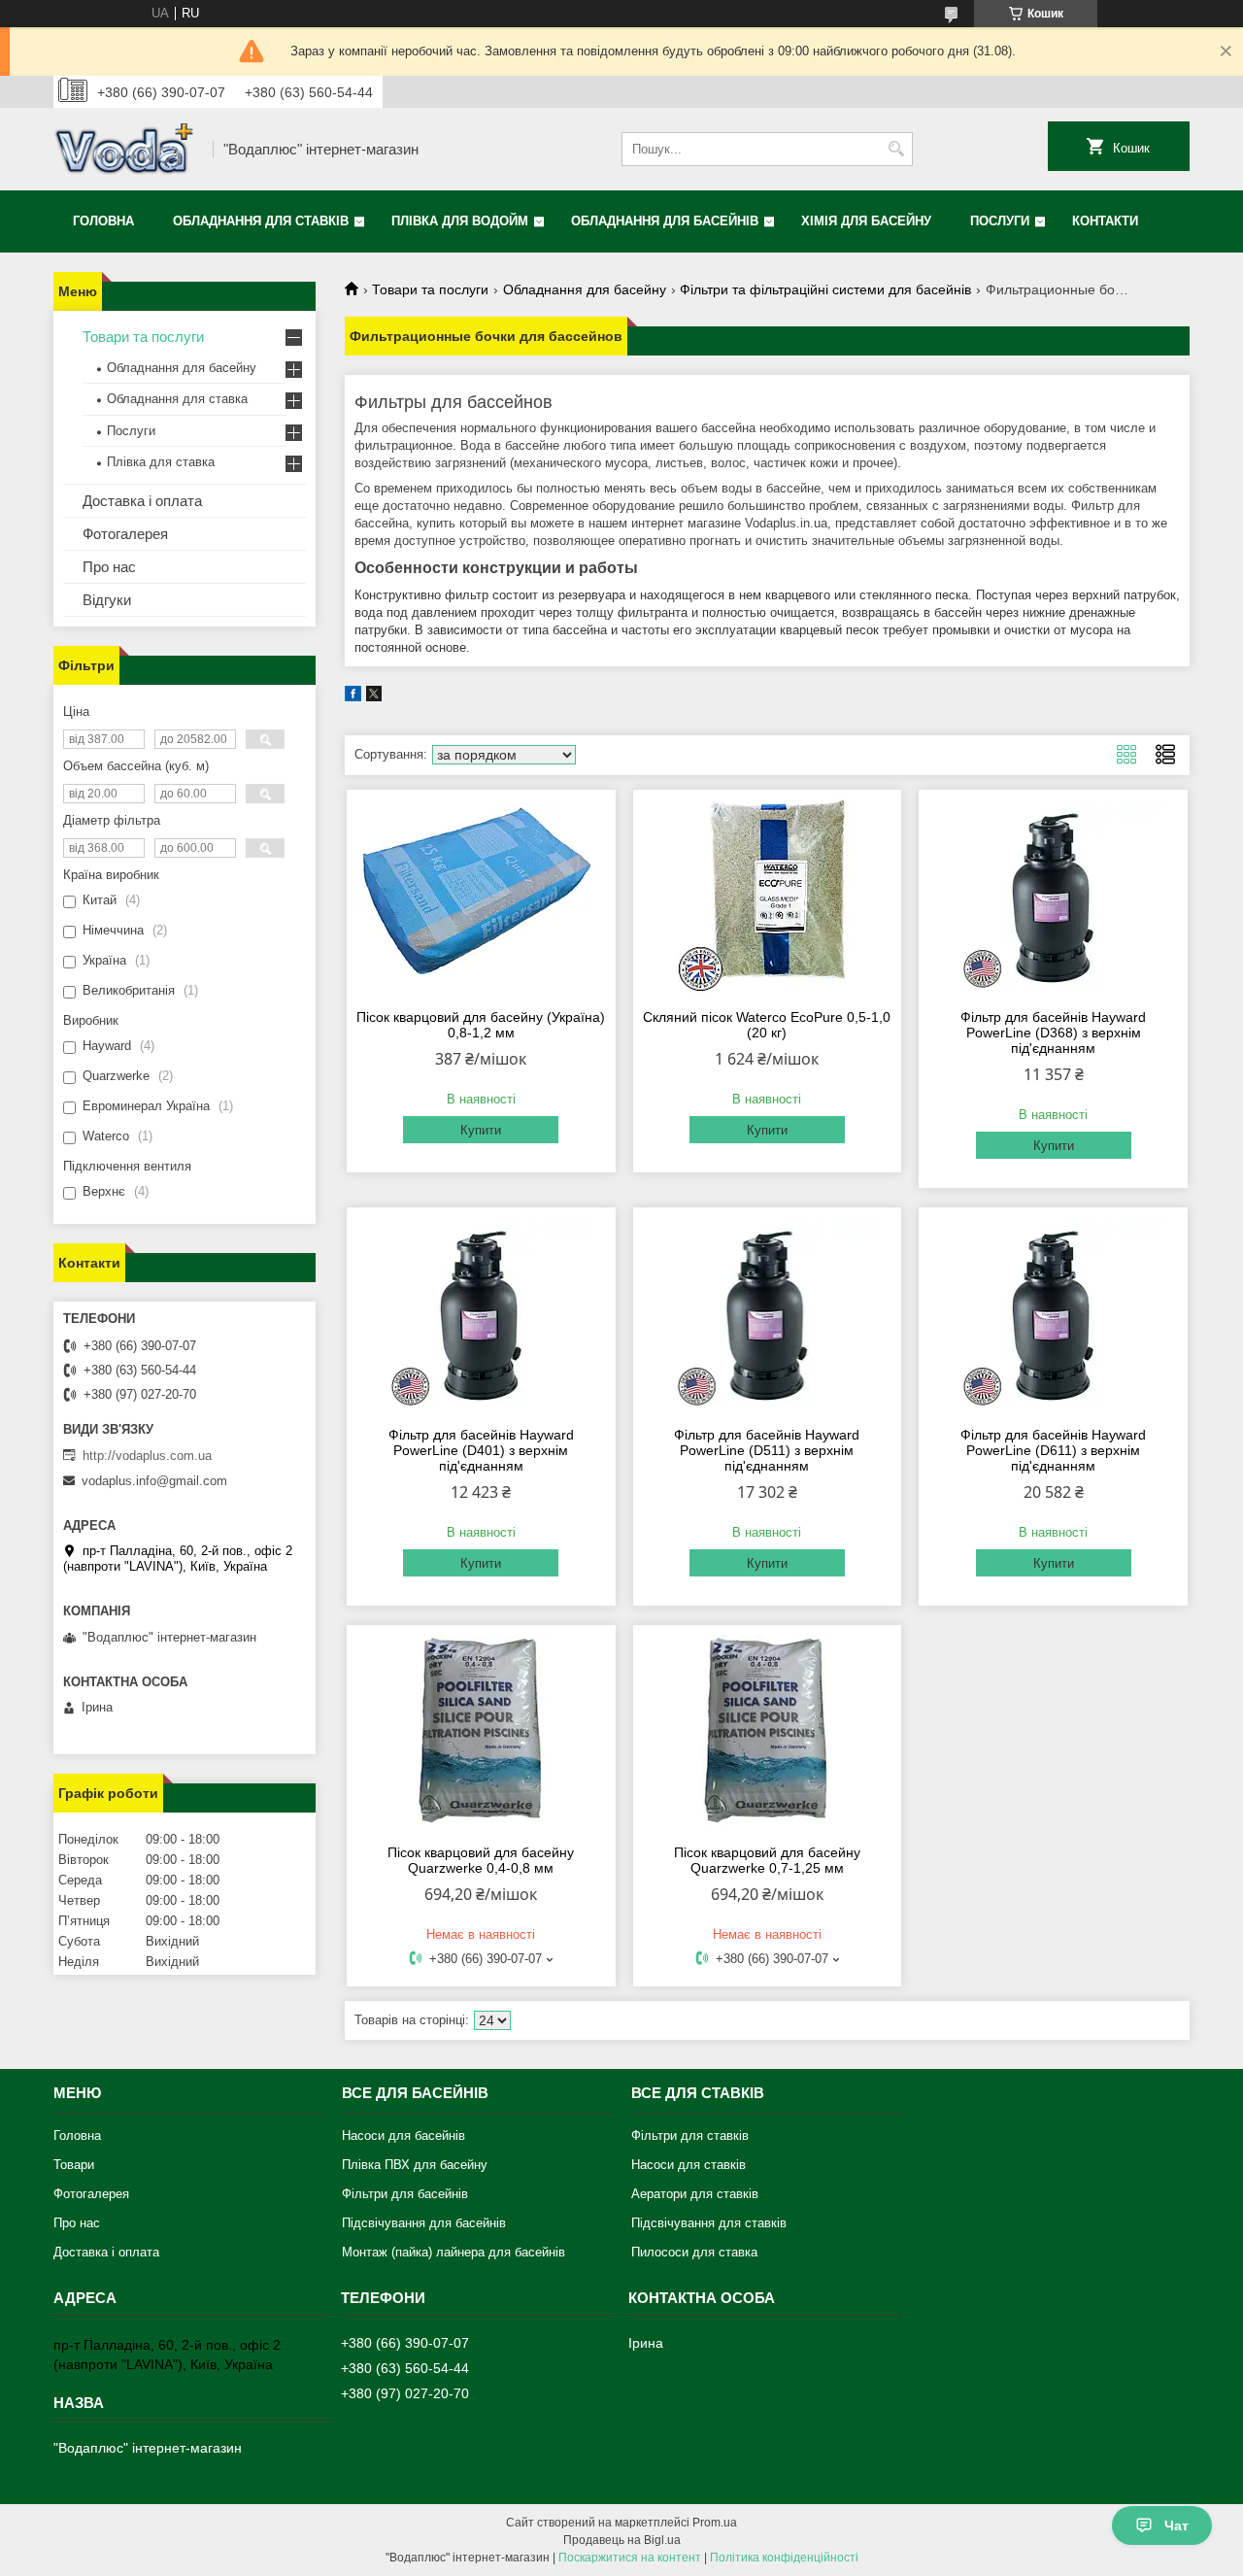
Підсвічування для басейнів (424, 2223)
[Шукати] (896, 149)
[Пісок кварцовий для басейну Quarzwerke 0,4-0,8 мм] (481, 1732)
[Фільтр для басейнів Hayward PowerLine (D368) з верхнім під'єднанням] (1053, 897)
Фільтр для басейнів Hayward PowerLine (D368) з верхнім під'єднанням (1053, 1033)
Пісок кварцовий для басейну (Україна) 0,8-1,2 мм (481, 1025)
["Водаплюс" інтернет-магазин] (126, 149)
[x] (374, 697)
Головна (103, 221)
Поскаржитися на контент (630, 2558)
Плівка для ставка (161, 462)
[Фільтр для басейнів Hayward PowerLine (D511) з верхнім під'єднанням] (768, 1314)
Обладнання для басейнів (665, 221)
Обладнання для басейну (585, 289)
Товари (74, 2165)
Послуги (1000, 221)
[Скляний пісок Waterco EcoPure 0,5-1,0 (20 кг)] (768, 897)
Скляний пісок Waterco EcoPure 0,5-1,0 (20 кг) (767, 1025)
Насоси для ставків (689, 2165)
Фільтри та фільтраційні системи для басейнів (825, 289)
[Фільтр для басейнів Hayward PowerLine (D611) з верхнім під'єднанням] (1053, 1314)
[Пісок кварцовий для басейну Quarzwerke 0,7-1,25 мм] (768, 1732)
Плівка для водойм (460, 221)
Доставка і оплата (142, 501)
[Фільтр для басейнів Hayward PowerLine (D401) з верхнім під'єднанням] (481, 1314)
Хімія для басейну (866, 221)
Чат (1176, 2525)
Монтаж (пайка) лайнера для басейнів (454, 2252)
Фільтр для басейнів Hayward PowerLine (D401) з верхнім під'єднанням (481, 1450)
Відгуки (107, 600)
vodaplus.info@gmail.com (154, 1481)
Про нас (109, 567)
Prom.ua (715, 2523)
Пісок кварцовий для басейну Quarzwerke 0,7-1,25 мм (767, 1860)
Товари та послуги (430, 289)
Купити (481, 1130)
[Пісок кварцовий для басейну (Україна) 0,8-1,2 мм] (481, 897)
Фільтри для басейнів (405, 2194)
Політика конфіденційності (784, 2558)
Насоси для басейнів (403, 2135)
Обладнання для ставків (261, 221)
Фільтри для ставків (690, 2135)
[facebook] (353, 697)
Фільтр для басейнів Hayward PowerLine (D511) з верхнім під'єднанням (767, 1450)
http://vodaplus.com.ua (147, 1456)
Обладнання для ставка (177, 399)
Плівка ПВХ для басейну (415, 2165)
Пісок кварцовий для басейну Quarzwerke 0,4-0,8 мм (481, 1860)
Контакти (1105, 221)
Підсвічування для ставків (709, 2223)
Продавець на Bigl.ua (622, 2540)
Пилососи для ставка (694, 2252)
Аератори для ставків (695, 2194)
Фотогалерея (125, 534)
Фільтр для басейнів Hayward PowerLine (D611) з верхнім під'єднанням (1053, 1450)
